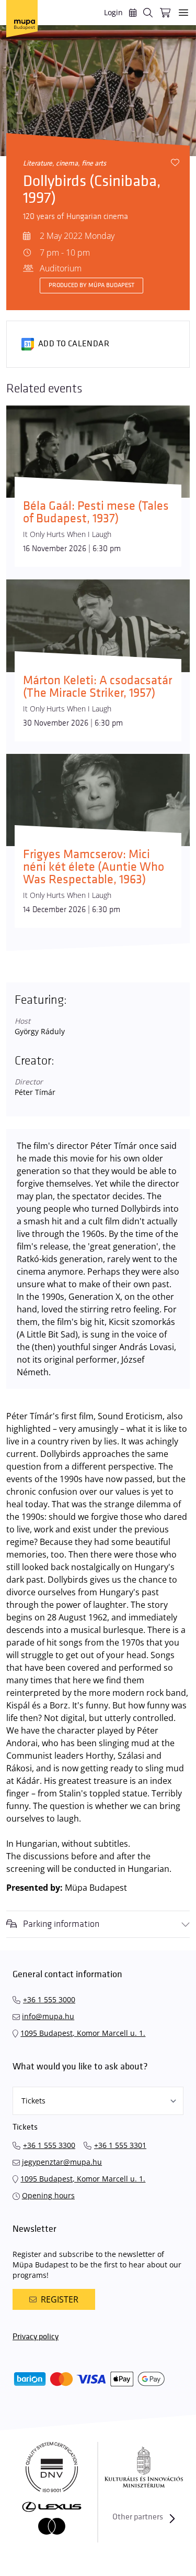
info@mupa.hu (48, 2016)
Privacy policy (36, 2337)
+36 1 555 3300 (49, 2145)
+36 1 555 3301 (120, 2145)
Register (60, 2299)
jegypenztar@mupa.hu (62, 2162)
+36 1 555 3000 (49, 1999)
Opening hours (48, 2195)
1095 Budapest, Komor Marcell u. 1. (83, 2033)
